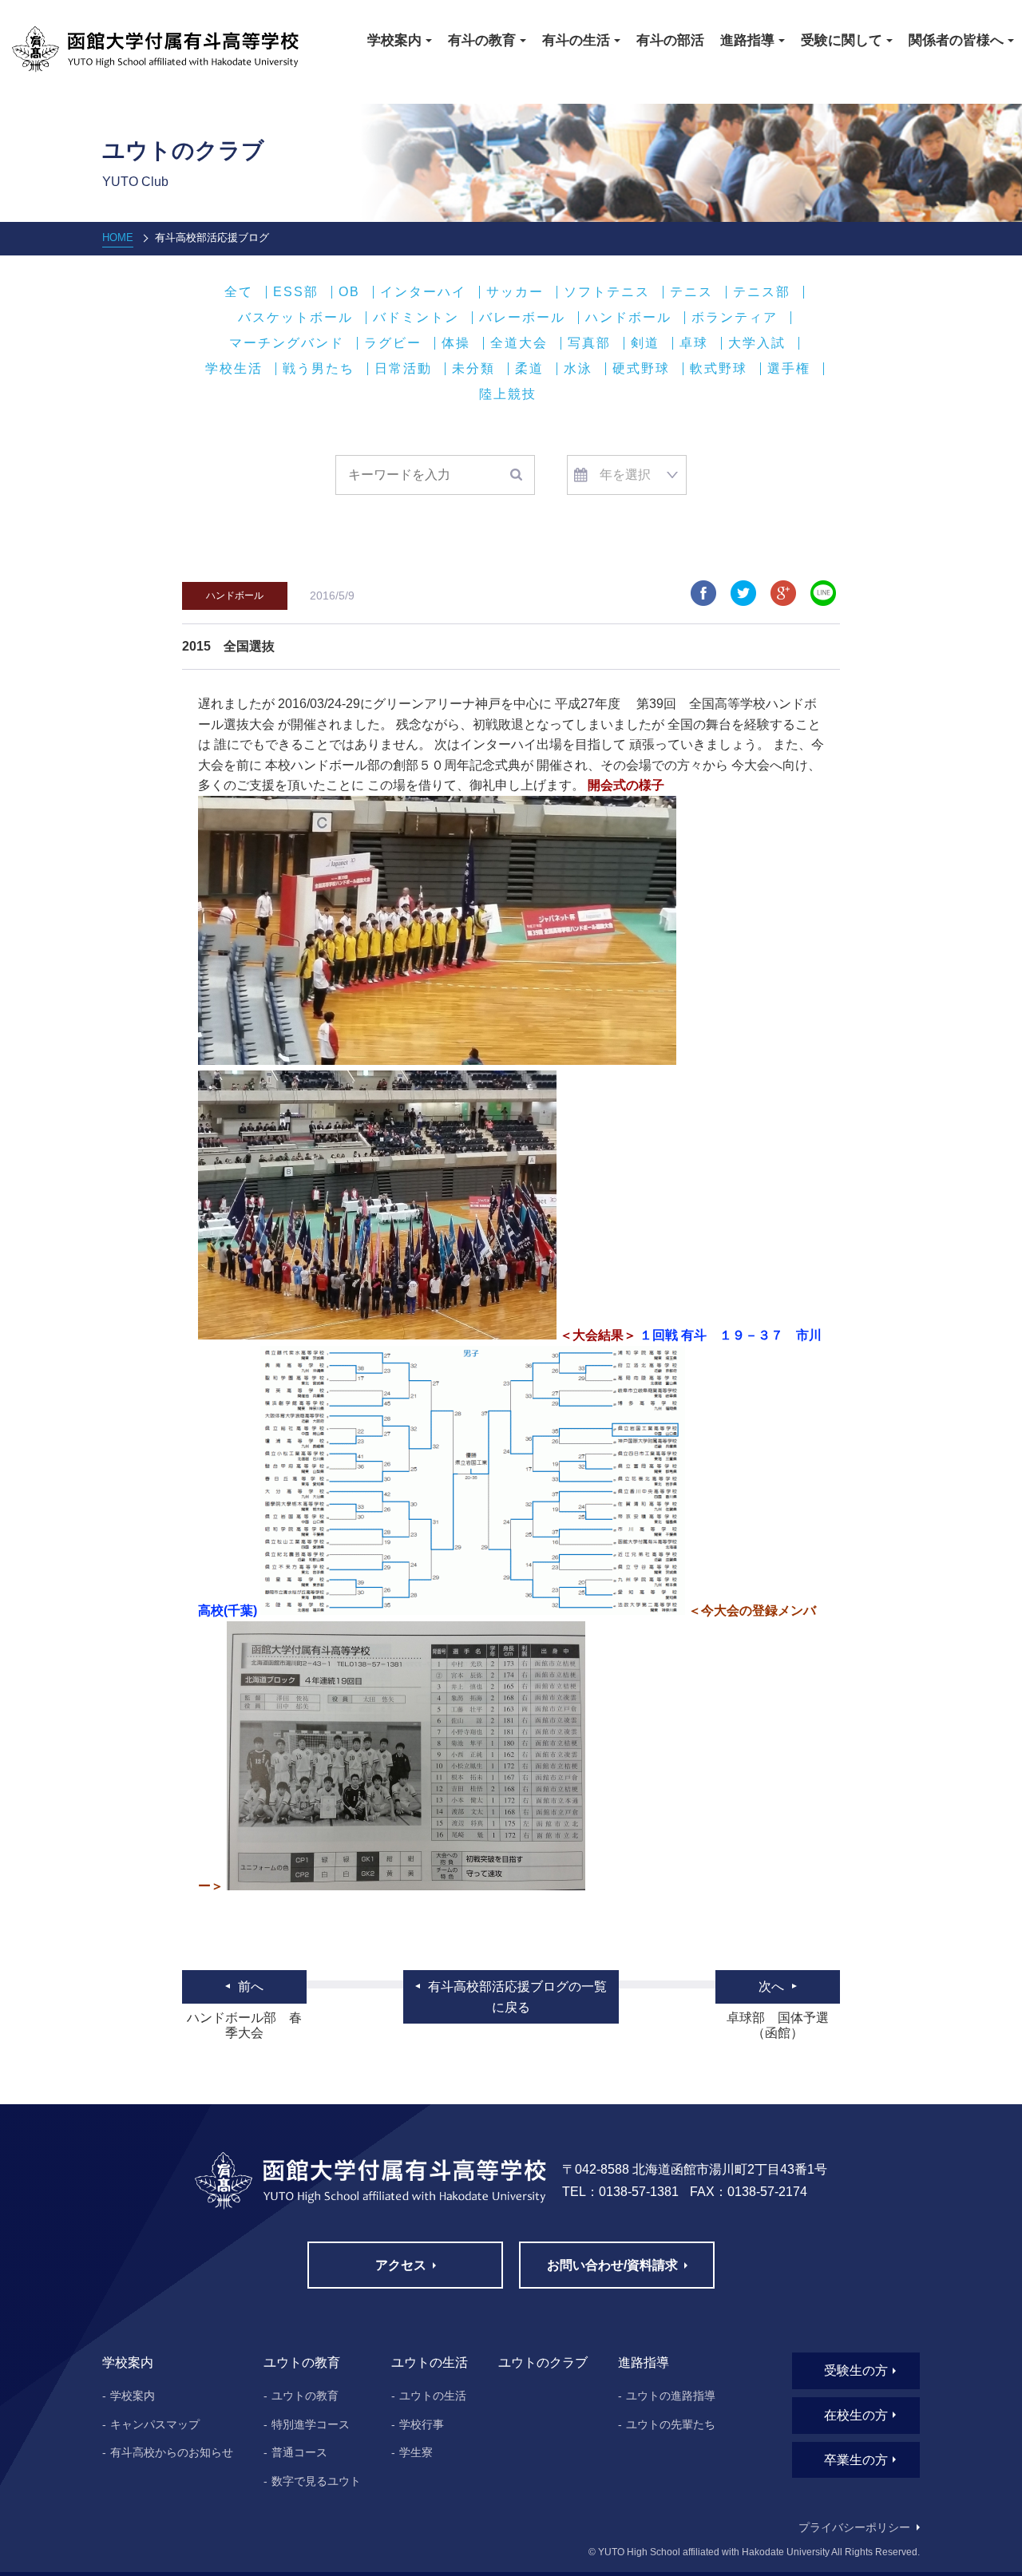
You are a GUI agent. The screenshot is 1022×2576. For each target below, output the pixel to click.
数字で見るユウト (316, 2481)
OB (349, 292)
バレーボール (522, 318)
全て (239, 292)
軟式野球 (719, 369)
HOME (118, 237)
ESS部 (296, 292)
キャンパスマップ (155, 2424)
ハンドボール (628, 318)
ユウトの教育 (305, 2396)
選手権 (789, 369)
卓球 (694, 343)
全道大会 (519, 343)
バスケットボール (295, 318)
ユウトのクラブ (543, 2362)
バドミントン (416, 318)
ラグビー (393, 343)
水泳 (578, 369)
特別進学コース (311, 2424)
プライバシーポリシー (854, 2527)
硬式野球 (641, 369)
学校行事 (422, 2424)
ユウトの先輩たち (671, 2424)
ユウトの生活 (433, 2396)
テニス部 (762, 292)
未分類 (473, 369)
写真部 (589, 343)
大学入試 (757, 343)
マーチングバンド (287, 343)
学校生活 (234, 369)
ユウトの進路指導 (671, 2396)
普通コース (299, 2452)
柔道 (529, 369)
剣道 (645, 343)
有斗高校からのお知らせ (172, 2452)
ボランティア (735, 318)
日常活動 (403, 369)
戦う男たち (319, 369)
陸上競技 (508, 394)
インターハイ (423, 292)
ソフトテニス (607, 292)
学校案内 (133, 2396)
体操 (456, 343)
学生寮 (416, 2452)
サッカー (515, 292)
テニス (691, 292)
